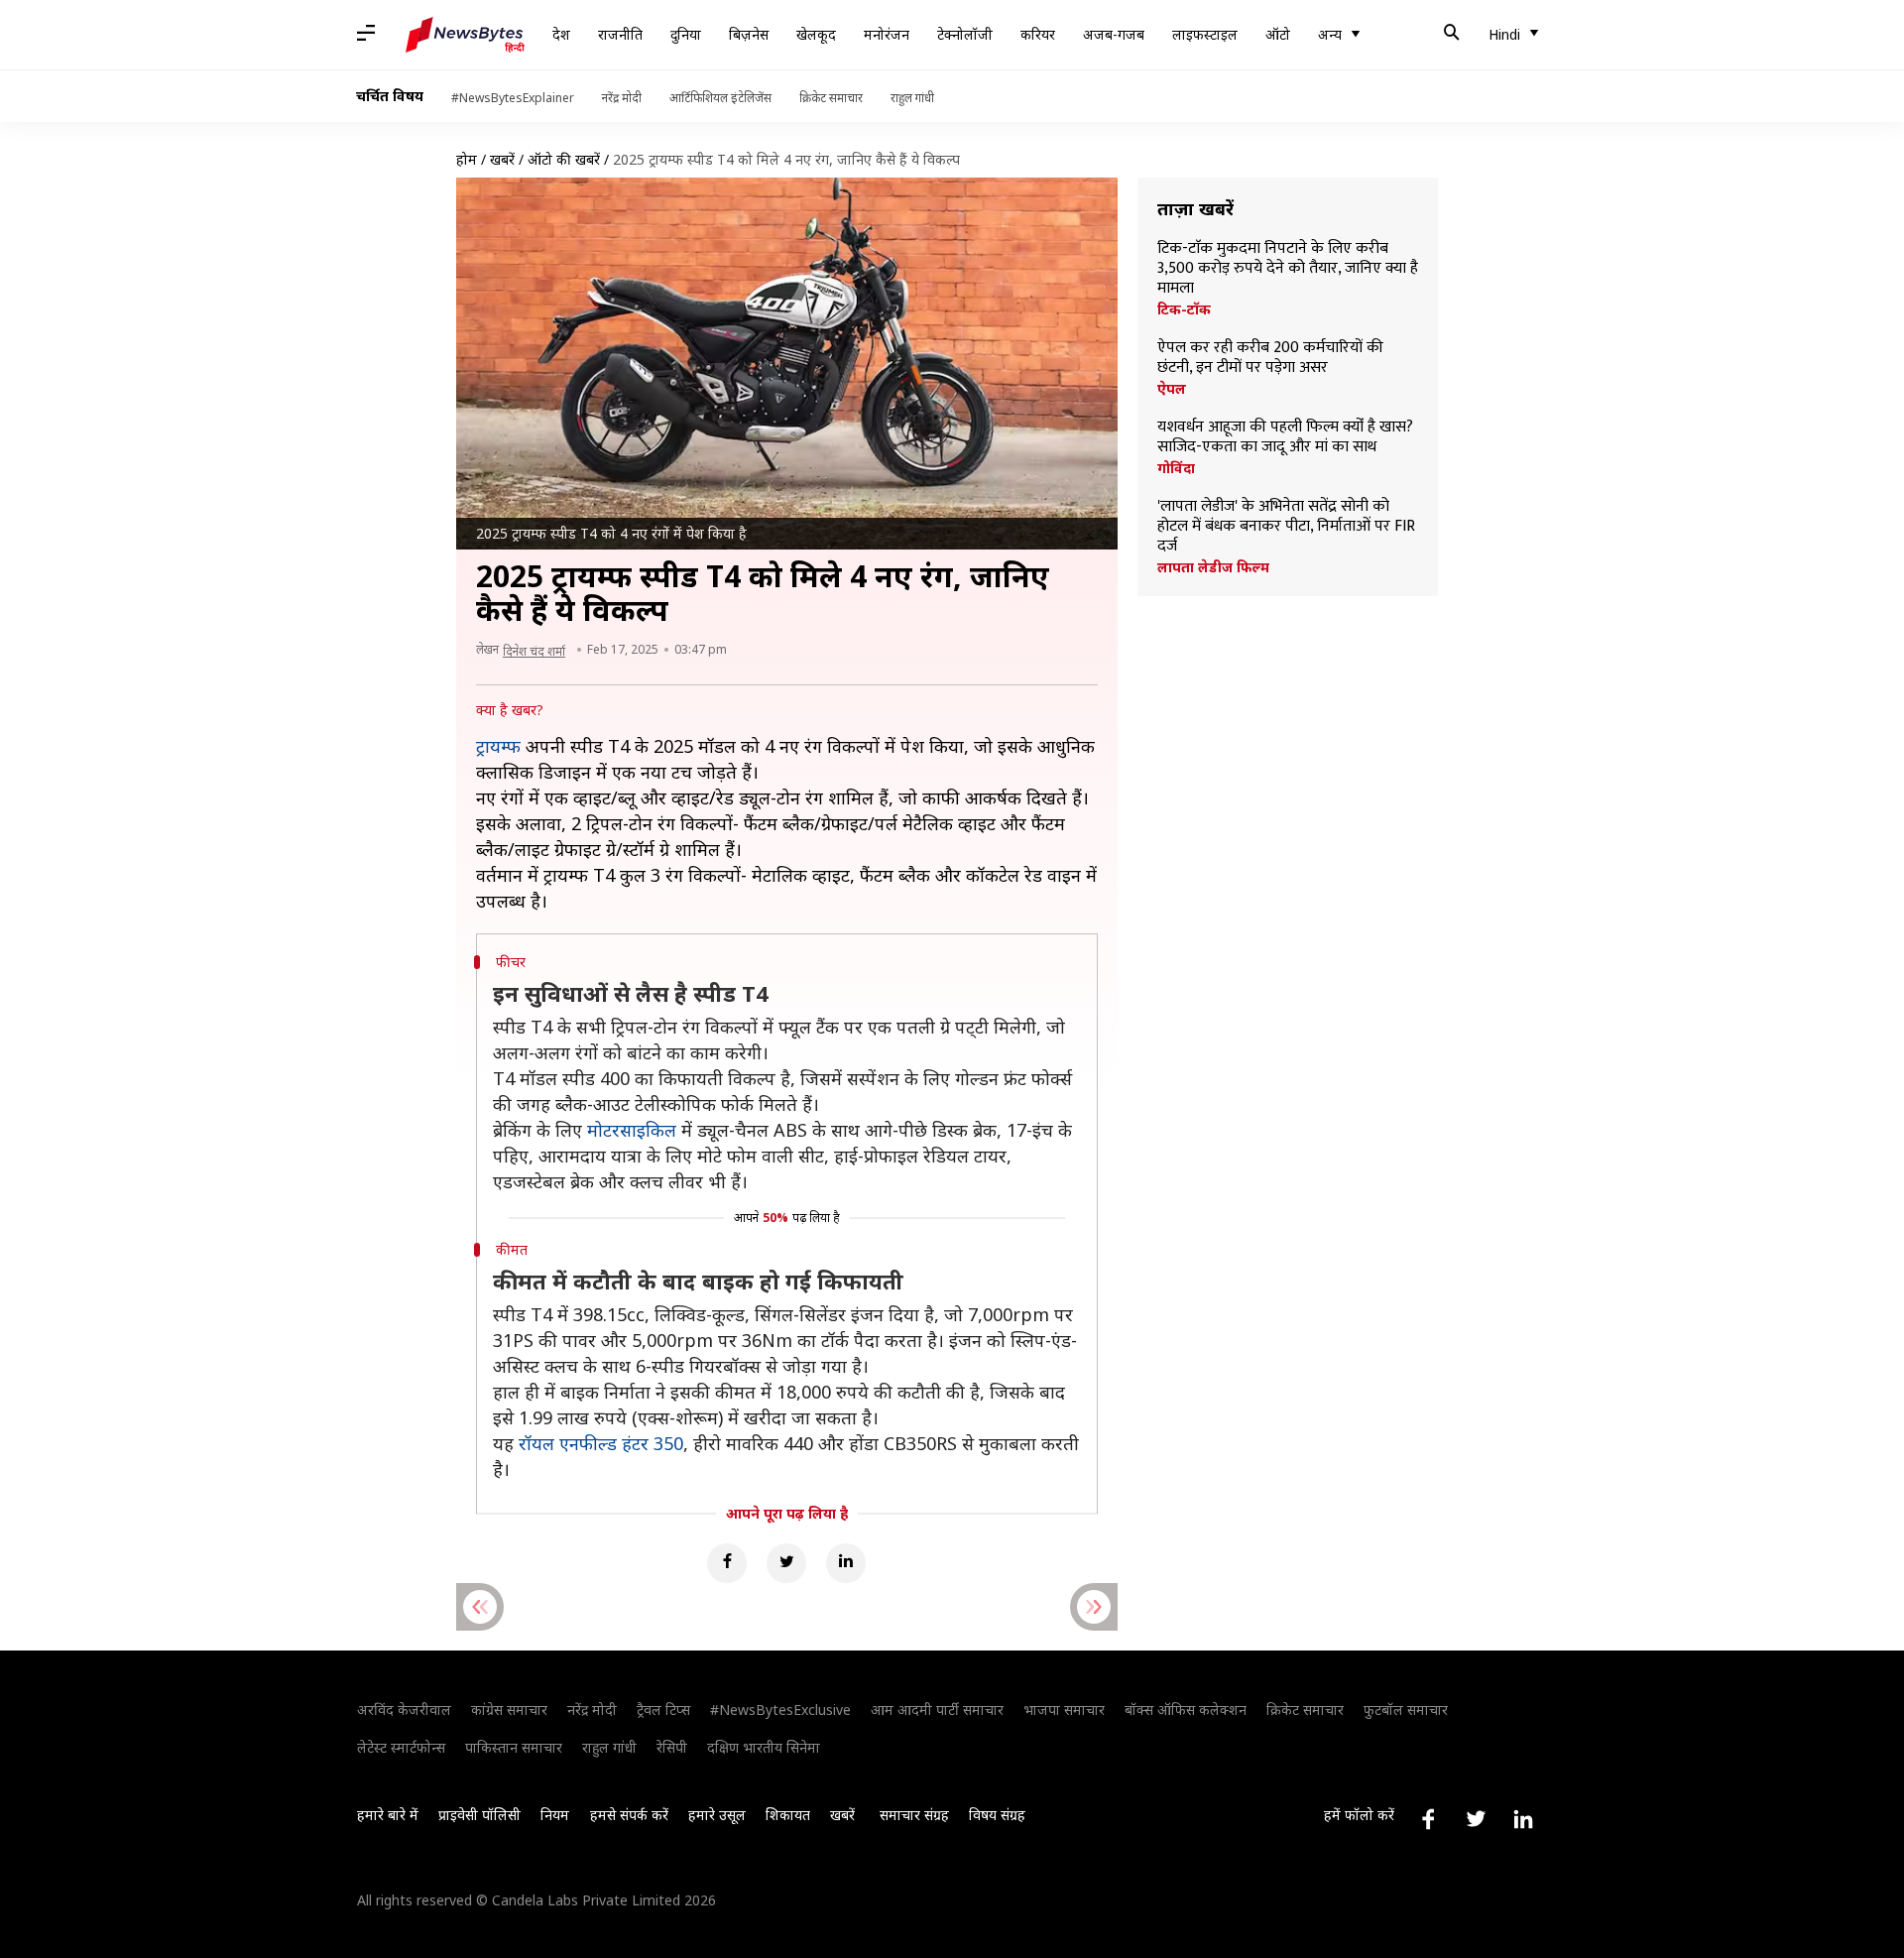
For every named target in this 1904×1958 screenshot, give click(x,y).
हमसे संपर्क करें (629, 1815)
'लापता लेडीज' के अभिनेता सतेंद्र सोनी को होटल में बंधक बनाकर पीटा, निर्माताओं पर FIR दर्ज (1286, 527)
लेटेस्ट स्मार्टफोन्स (401, 1747)
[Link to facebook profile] (1428, 1819)
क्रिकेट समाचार (831, 98)
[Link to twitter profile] (1476, 1819)
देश (561, 34)
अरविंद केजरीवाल (404, 1710)
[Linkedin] (846, 1563)
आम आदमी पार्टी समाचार (937, 1710)
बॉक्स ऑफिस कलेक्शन (1186, 1710)
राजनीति (620, 34)
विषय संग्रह (997, 1815)
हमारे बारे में (388, 1815)
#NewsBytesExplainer (513, 98)
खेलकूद (816, 34)
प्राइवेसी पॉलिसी (479, 1815)
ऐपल (1172, 389)
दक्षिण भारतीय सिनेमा (764, 1747)
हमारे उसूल (717, 1815)
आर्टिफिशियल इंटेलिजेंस (720, 98)
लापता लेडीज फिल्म (1213, 567)
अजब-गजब (1114, 34)
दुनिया (686, 34)
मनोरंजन (887, 34)
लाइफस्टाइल (1205, 34)
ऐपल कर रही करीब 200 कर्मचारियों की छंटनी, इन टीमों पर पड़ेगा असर (1270, 358)
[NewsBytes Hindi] (465, 35)
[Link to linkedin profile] (1523, 1819)
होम (467, 159)
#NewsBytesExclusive (780, 1710)
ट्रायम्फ (498, 746)
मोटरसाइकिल (632, 1130)
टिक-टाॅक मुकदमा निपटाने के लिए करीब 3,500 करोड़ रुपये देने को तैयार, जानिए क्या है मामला (1288, 269)
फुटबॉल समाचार (1406, 1710)
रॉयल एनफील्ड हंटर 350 (601, 1443)
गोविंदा (1176, 468)
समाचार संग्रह (914, 1815)
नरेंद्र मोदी (622, 98)
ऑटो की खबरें (564, 159)
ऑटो (1278, 34)
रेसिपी (672, 1747)
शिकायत (788, 1815)
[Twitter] (786, 1563)
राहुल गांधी (912, 98)
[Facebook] (727, 1563)
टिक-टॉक (1184, 309)
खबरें (502, 159)
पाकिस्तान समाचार (514, 1747)
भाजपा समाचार (1064, 1710)
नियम (555, 1815)
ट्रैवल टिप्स (663, 1710)
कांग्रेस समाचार (509, 1710)
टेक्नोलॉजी (965, 34)
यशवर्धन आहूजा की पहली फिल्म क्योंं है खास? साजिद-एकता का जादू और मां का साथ (1285, 437)
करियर (1038, 34)
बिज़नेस (749, 34)
